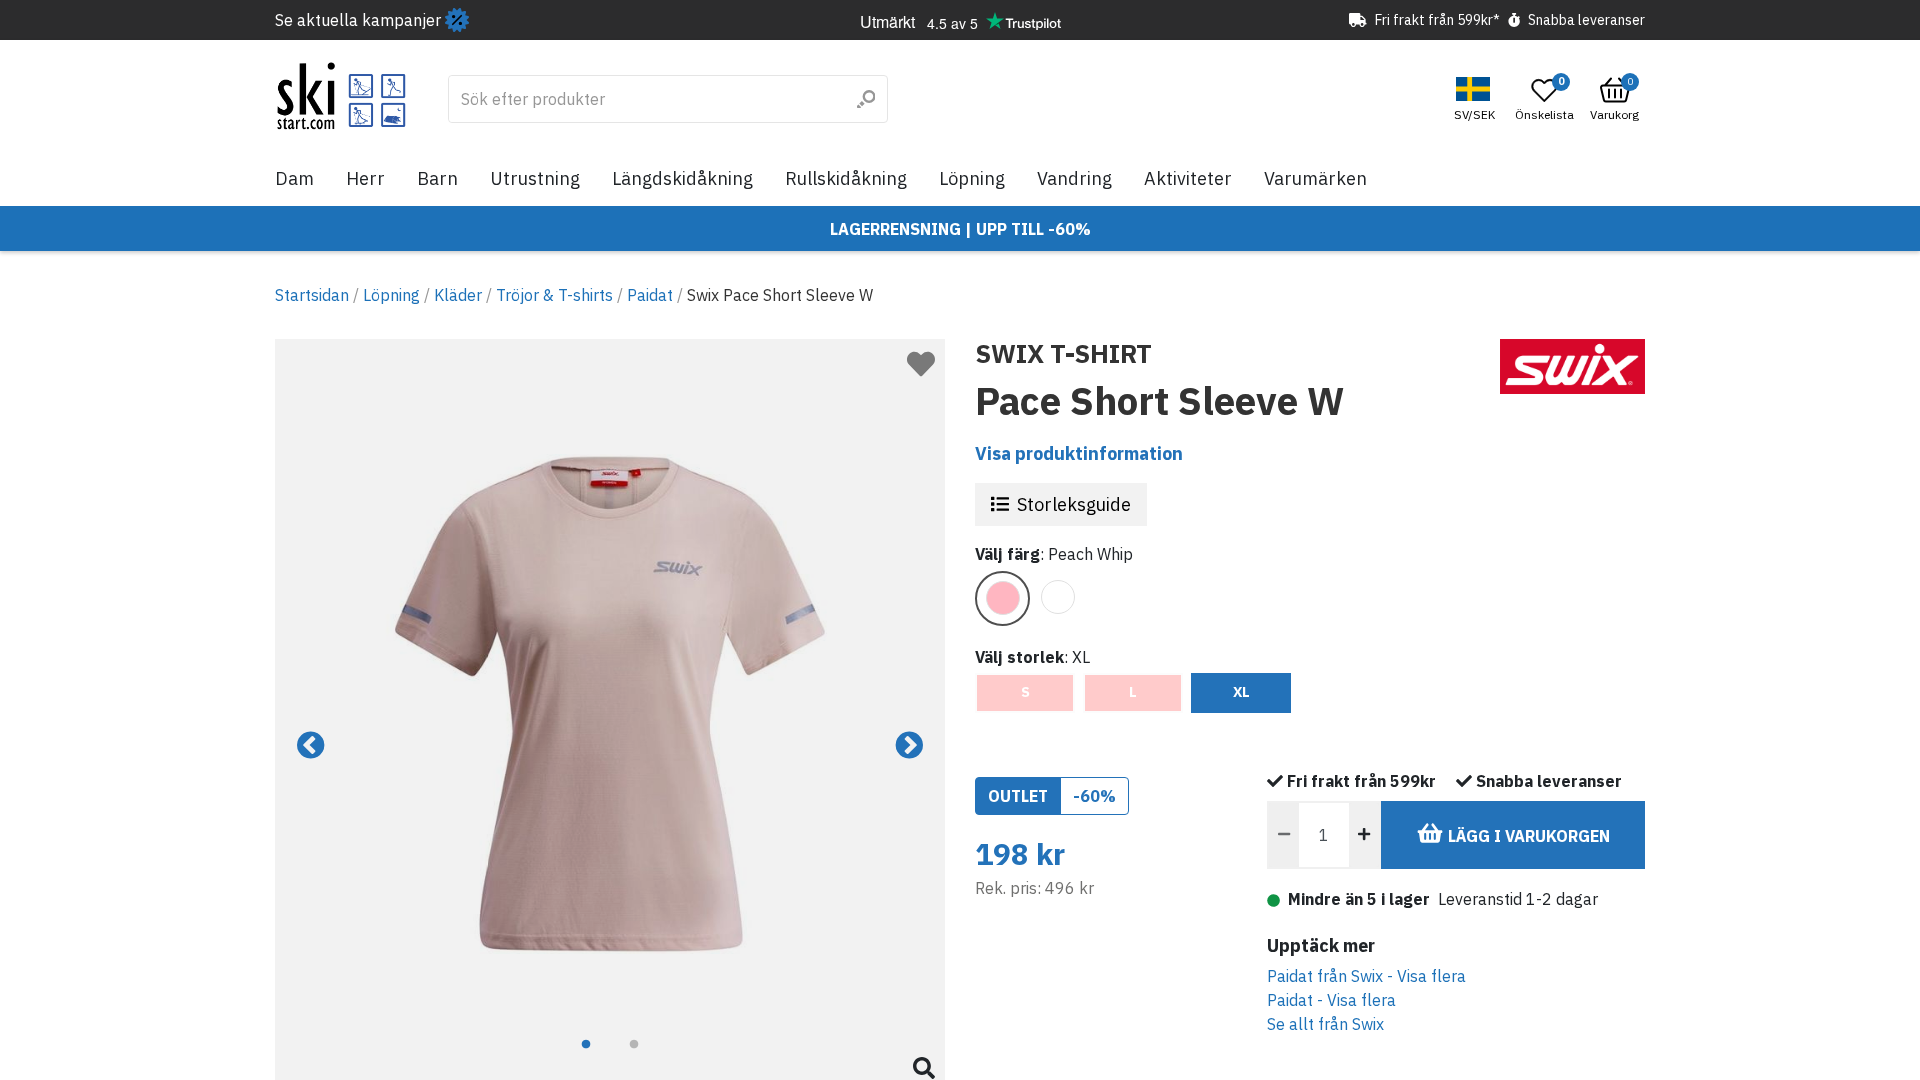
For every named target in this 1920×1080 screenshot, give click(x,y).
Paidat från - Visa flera (1366, 976)
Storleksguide (1074, 504)
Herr (365, 178)
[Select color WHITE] (1057, 597)
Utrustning (535, 178)
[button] (1477, 99)
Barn (437, 178)
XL (1241, 692)
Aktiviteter (1188, 178)
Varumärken (1315, 178)
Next (909, 746)
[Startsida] (341, 96)
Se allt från (1325, 1024)
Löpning (972, 178)
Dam (294, 178)
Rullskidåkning (846, 178)
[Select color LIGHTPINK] (1002, 598)
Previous (311, 746)
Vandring (1074, 178)
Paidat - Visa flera (1331, 1000)
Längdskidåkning (682, 178)
